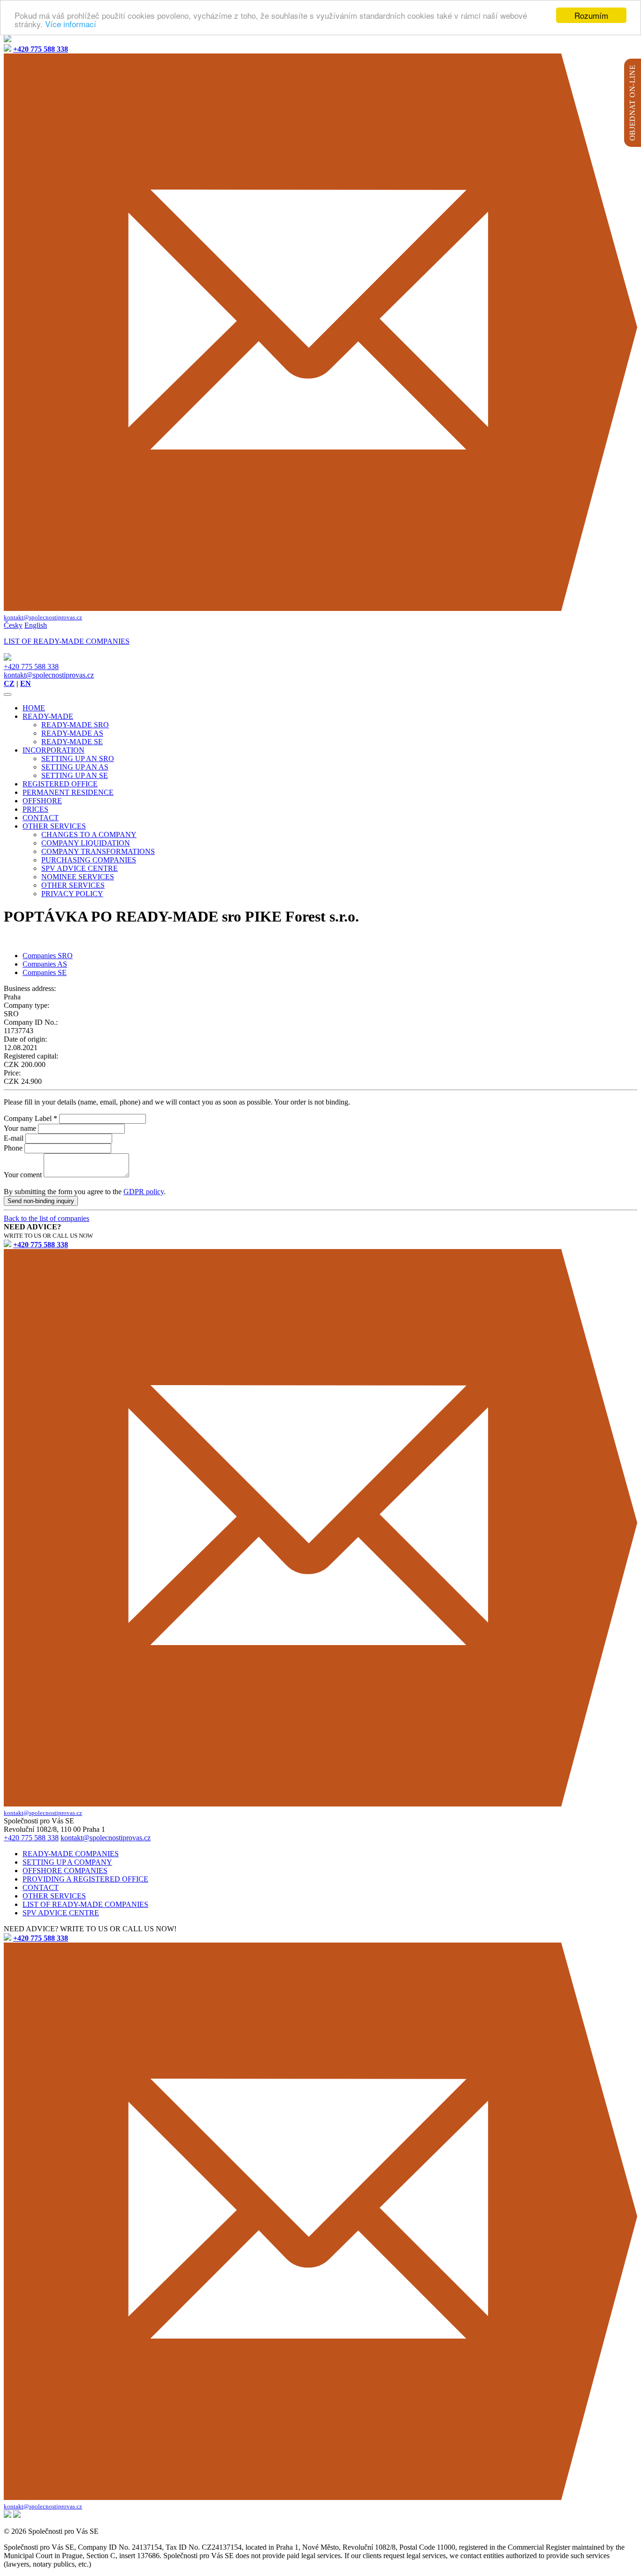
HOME (34, 708)
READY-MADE (48, 716)
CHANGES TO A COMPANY (89, 835)
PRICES (35, 809)
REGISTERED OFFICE (60, 784)
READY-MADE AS (72, 733)
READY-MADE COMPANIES (71, 1854)
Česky (13, 625)
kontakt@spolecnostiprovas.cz (49, 675)
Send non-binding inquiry (41, 1201)
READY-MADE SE (72, 742)
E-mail (14, 1138)
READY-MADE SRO (75, 725)
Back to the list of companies (46, 1218)
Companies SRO (48, 956)
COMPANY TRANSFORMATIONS (98, 851)
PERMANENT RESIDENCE (68, 792)
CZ (9, 683)
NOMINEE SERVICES (78, 877)
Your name (20, 1128)
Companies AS (45, 964)
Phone (13, 1148)
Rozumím (591, 15)
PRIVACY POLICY (72, 894)
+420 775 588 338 (31, 667)
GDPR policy (144, 1192)
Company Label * (31, 1118)
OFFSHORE (42, 801)
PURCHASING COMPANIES (89, 860)
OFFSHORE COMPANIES (65, 1871)
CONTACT (41, 818)
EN (26, 683)
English (36, 625)
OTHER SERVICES (54, 826)
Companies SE (45, 972)
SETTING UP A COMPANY (67, 1862)
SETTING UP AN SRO (78, 758)
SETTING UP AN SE (75, 775)
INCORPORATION (53, 750)
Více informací (71, 24)
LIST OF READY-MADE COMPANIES (85, 1904)
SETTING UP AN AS (75, 767)
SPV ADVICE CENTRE (80, 868)
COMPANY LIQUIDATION (86, 843)
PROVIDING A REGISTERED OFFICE (85, 1879)
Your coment (23, 1175)
